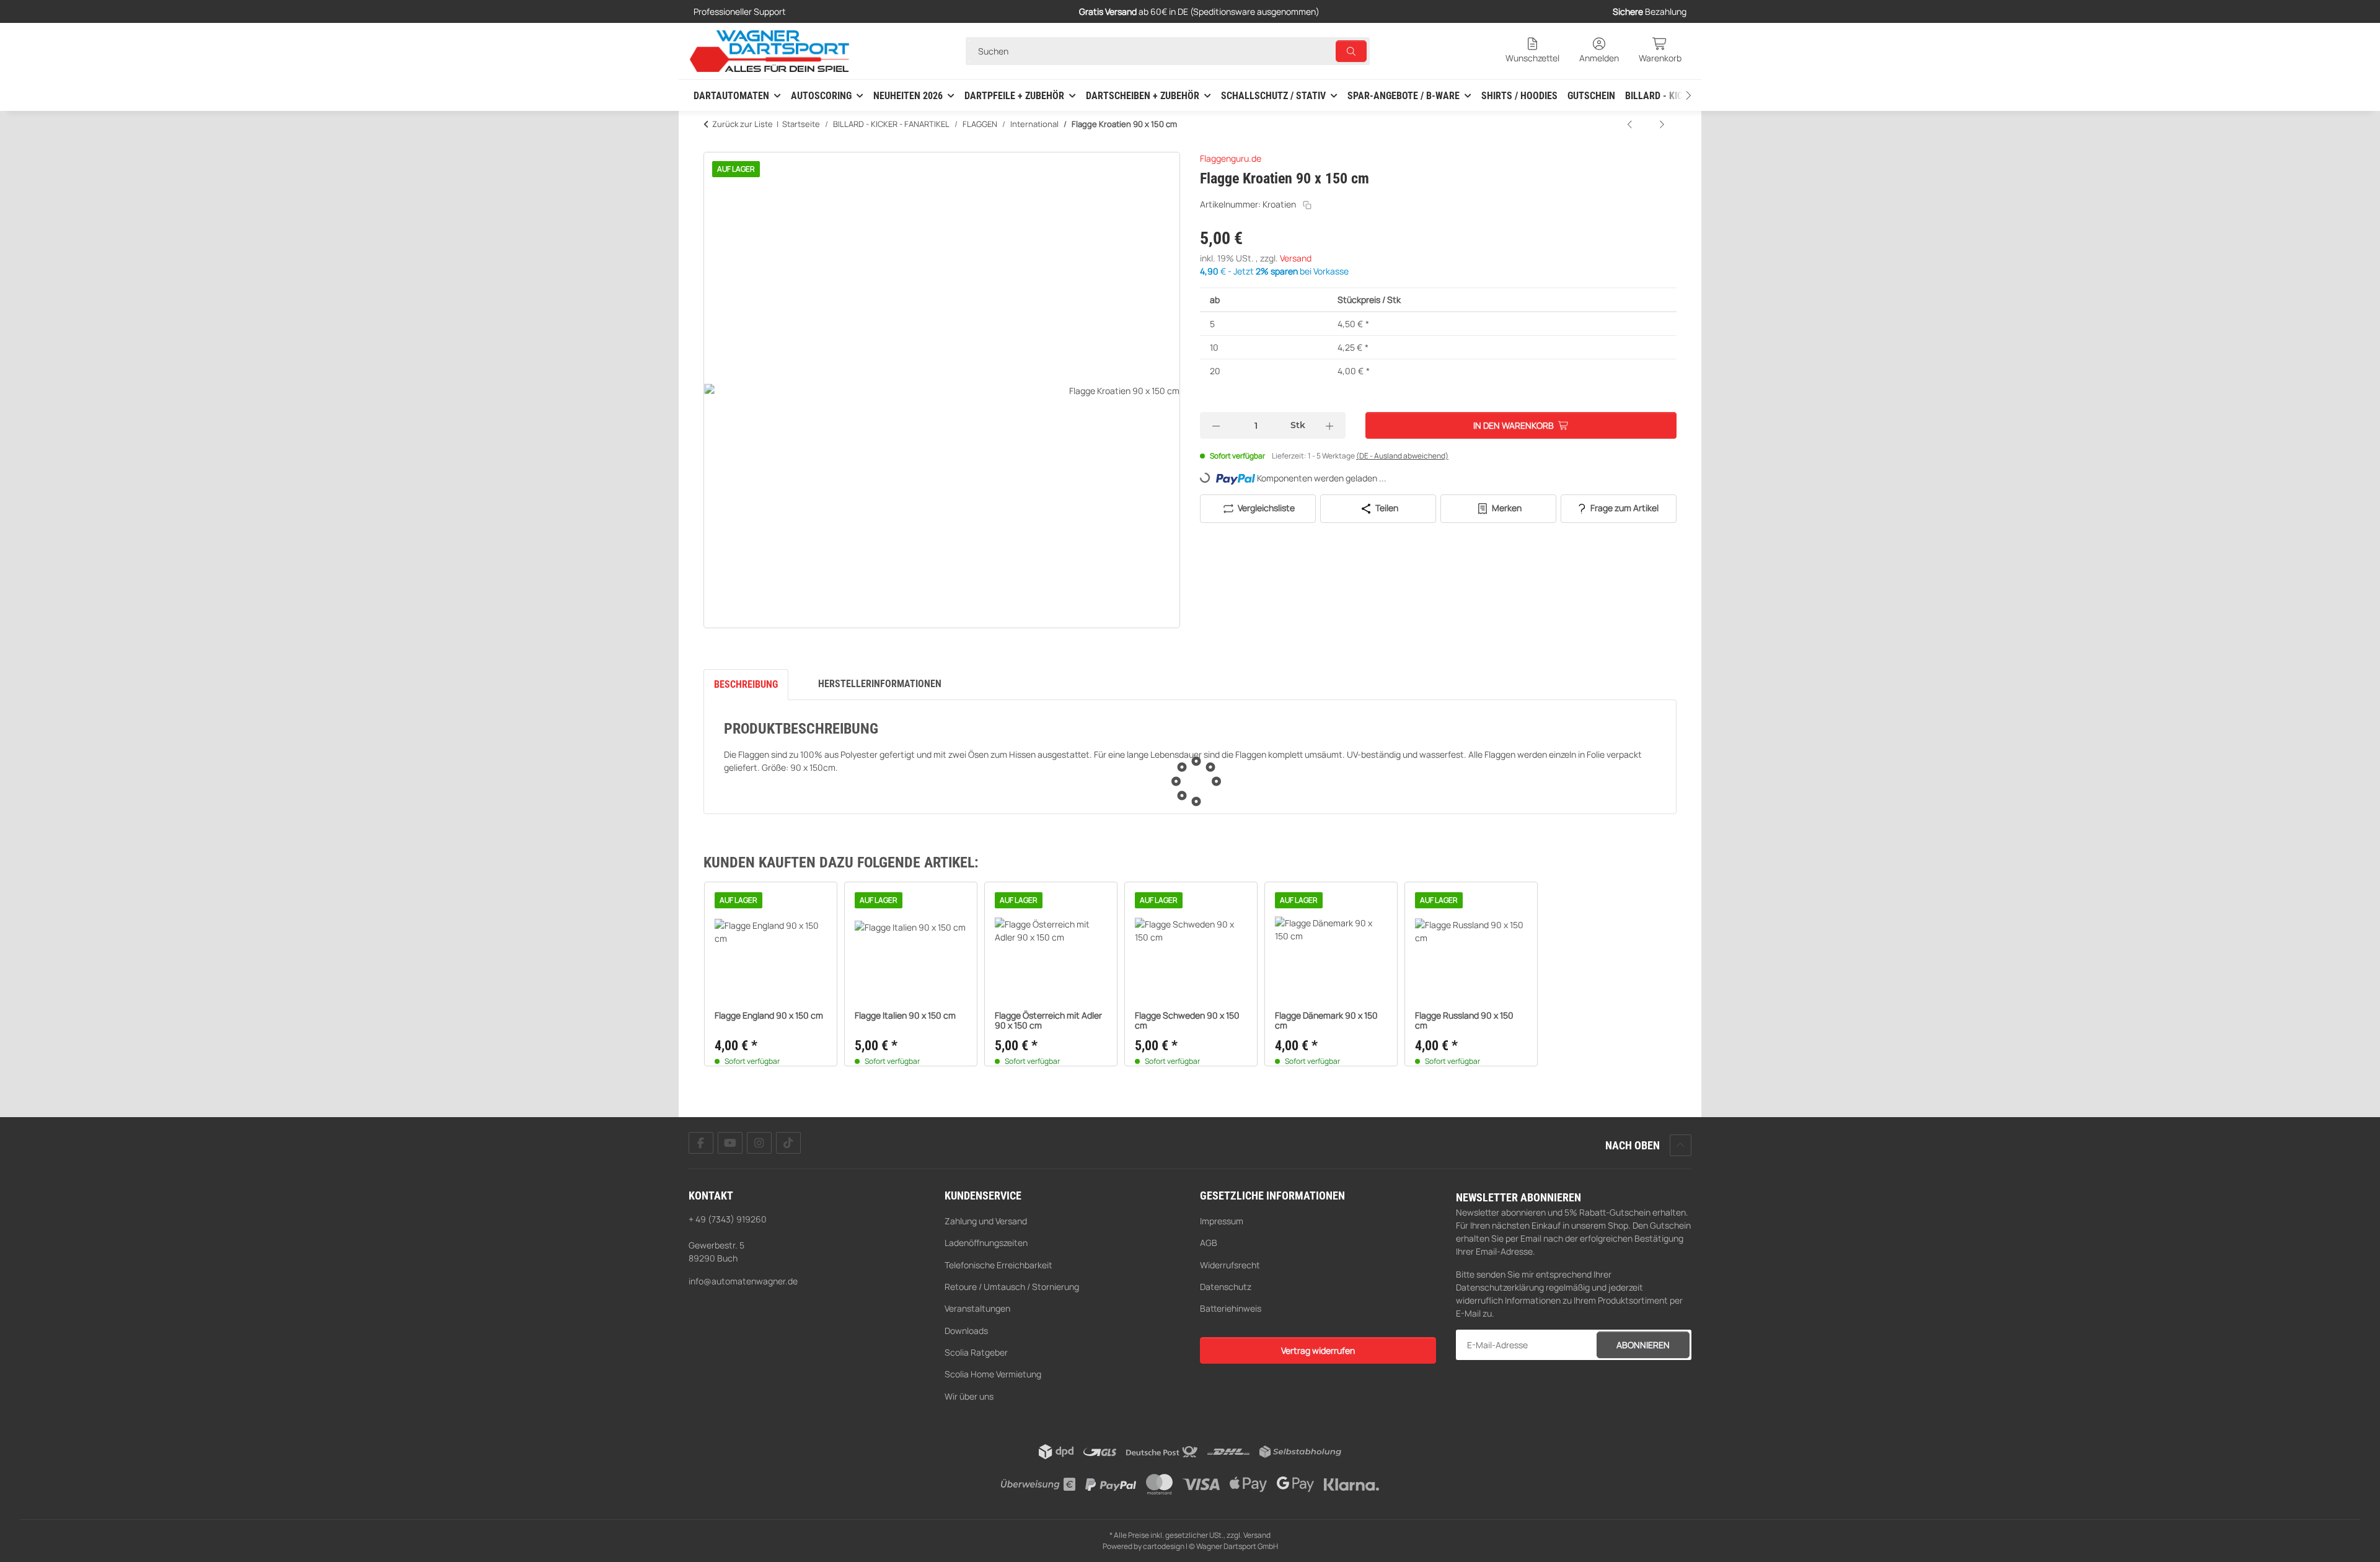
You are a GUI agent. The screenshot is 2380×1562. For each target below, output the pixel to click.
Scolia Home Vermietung (993, 1374)
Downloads (966, 1331)
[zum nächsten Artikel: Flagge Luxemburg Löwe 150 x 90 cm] (1662, 124)
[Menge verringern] (1216, 425)
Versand (1296, 258)
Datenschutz (1226, 1287)
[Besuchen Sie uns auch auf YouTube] (730, 1143)
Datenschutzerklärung (1500, 1287)
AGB (1209, 1243)
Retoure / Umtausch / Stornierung (1012, 1287)
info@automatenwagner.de (743, 1281)
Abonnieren (1643, 1345)
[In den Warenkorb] (713, 145)
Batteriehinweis (1231, 1308)
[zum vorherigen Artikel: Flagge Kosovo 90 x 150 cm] (1631, 124)
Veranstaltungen (977, 1308)
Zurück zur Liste (743, 124)
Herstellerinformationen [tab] (880, 684)
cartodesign (1164, 1546)
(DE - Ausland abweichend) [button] (1402, 456)
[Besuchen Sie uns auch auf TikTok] (788, 1143)
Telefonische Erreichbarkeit (998, 1265)
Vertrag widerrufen (1318, 1350)
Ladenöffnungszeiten (986, 1243)
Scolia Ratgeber (976, 1352)
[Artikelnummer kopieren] (1307, 205)
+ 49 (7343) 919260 (728, 1219)
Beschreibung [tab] (746, 684)
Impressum (1222, 1221)
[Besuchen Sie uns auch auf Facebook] (701, 1143)
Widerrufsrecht (1230, 1265)
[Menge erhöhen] (1329, 425)
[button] (1532, 51)
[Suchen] (1351, 51)
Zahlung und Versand (986, 1221)
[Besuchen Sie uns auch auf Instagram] (759, 1143)
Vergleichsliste (1265, 508)
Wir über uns (969, 1396)
